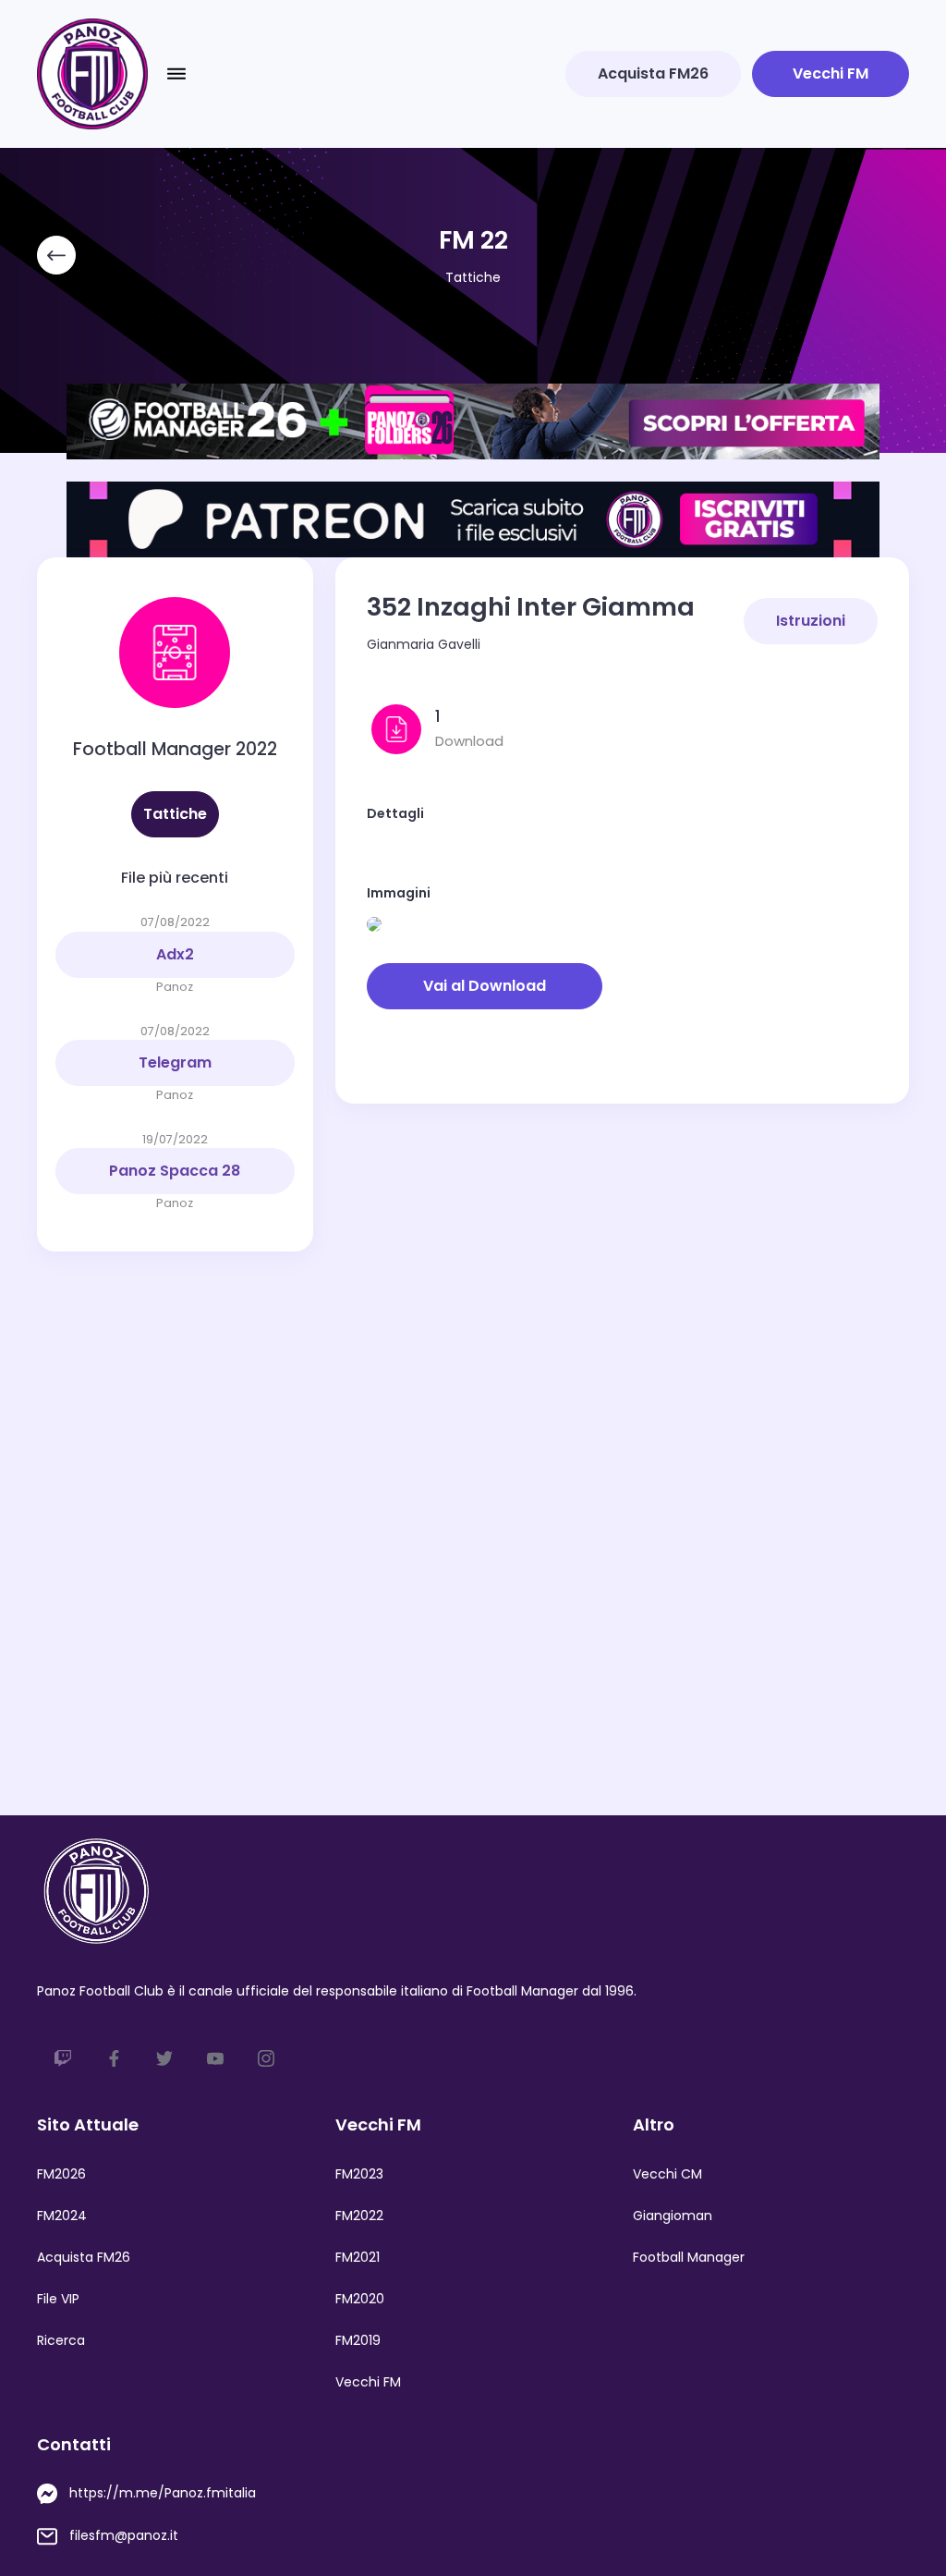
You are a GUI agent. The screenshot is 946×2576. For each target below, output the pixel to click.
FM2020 (360, 2299)
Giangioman (673, 2216)
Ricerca (61, 2340)
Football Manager (689, 2257)
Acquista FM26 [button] (653, 73)
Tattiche (473, 277)
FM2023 (359, 2174)
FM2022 (359, 2216)
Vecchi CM (667, 2174)
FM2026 (61, 2174)
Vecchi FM (368, 2382)
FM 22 (473, 240)
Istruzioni (811, 621)
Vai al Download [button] (485, 986)
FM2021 (358, 2257)
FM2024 (62, 2216)
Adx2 (175, 954)
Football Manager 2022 (175, 749)
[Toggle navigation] (176, 74)
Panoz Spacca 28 (175, 1171)
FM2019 (358, 2340)
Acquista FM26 (84, 2257)
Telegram (175, 1062)
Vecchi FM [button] (831, 73)
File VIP (58, 2299)
